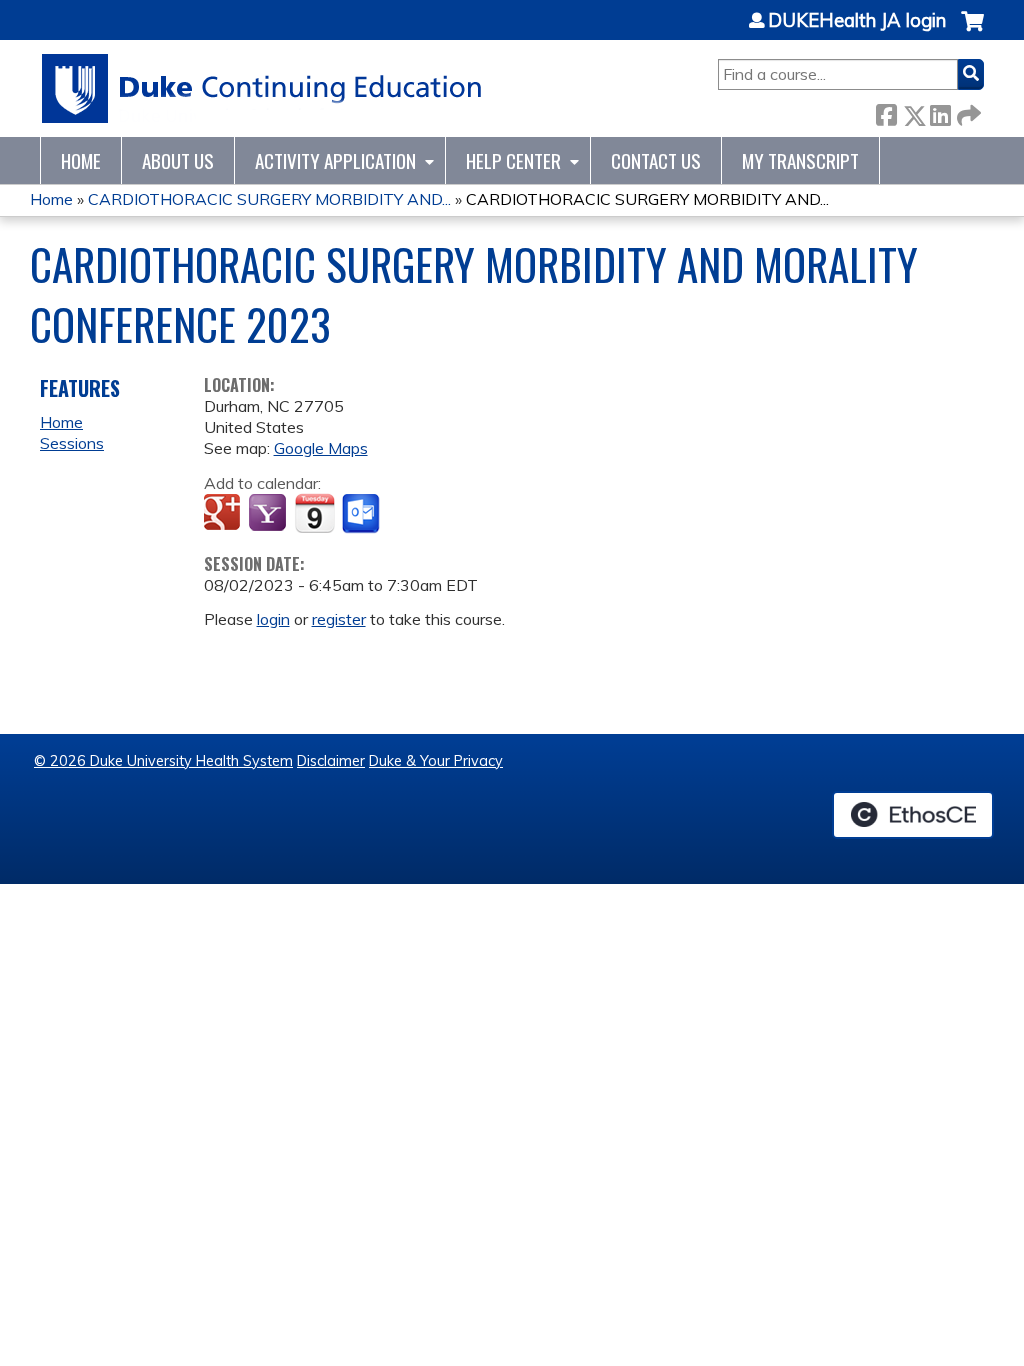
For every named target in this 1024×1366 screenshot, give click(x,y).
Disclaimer (331, 761)
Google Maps (321, 448)
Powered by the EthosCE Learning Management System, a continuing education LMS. (913, 815)
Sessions (72, 443)
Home (81, 160)
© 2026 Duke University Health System (163, 761)
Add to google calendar (224, 514)
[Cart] (972, 31)
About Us (178, 160)
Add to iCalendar (314, 513)
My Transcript (800, 160)
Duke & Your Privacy (436, 761)
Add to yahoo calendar (269, 514)
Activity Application (335, 160)
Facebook (886, 111)
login (273, 619)
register (339, 619)
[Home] (262, 88)
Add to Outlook (362, 514)
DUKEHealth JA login (857, 21)
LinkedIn (940, 111)
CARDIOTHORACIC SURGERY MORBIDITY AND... (269, 199)
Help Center (513, 160)
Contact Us (656, 160)
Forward (967, 111)
